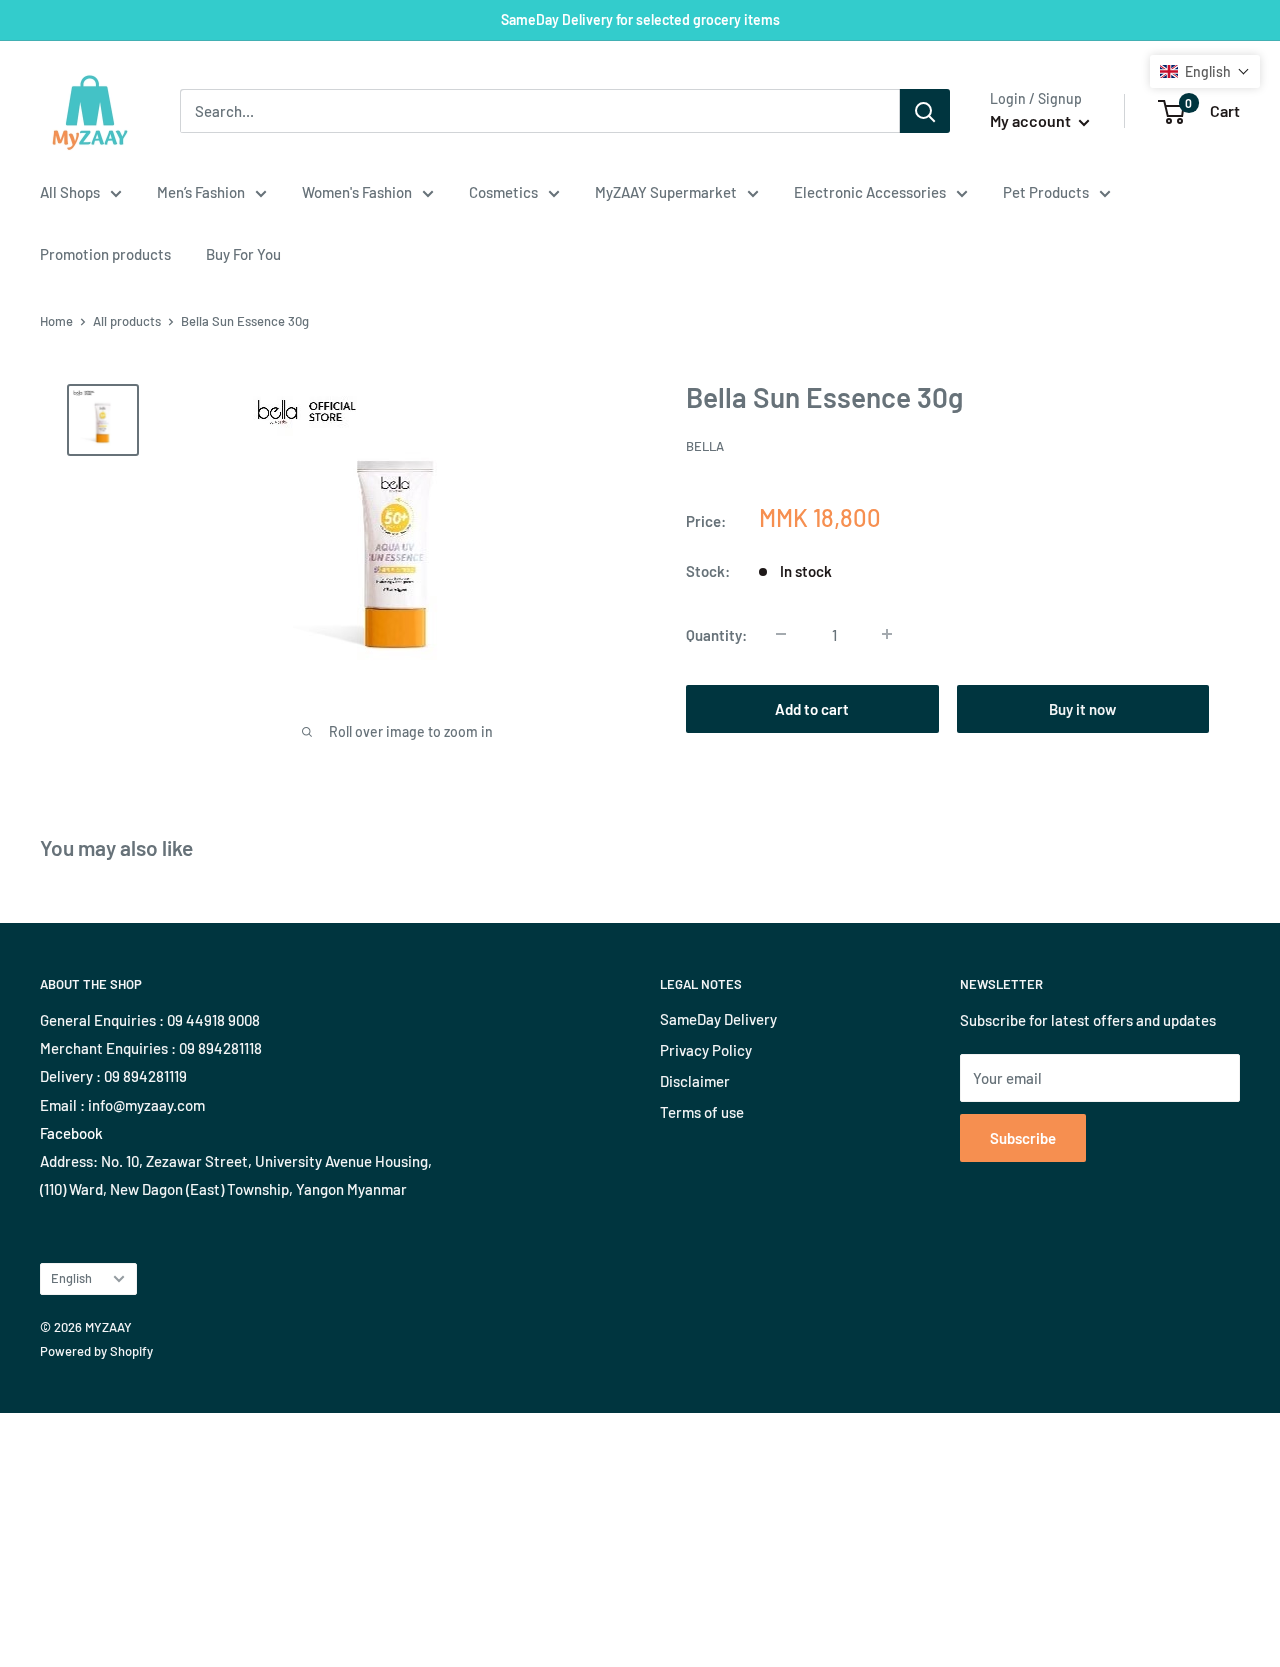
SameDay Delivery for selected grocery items (640, 19)
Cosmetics (503, 192)
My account (1032, 120)
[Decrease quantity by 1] (781, 634)
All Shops (70, 192)
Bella (705, 446)
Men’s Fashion (201, 192)
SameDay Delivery (718, 1019)
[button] (1205, 71)
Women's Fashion (357, 192)
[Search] (925, 111)
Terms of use (702, 1112)
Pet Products (1046, 192)
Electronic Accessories (870, 192)
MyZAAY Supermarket (666, 192)
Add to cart (812, 708)
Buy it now (1082, 708)
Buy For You (243, 254)
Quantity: (716, 634)
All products (127, 321)
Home (56, 321)
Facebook (71, 1133)
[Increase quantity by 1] (887, 634)
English (71, 1278)
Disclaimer (695, 1081)
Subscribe (1023, 1138)
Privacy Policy (706, 1050)
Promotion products (105, 254)
